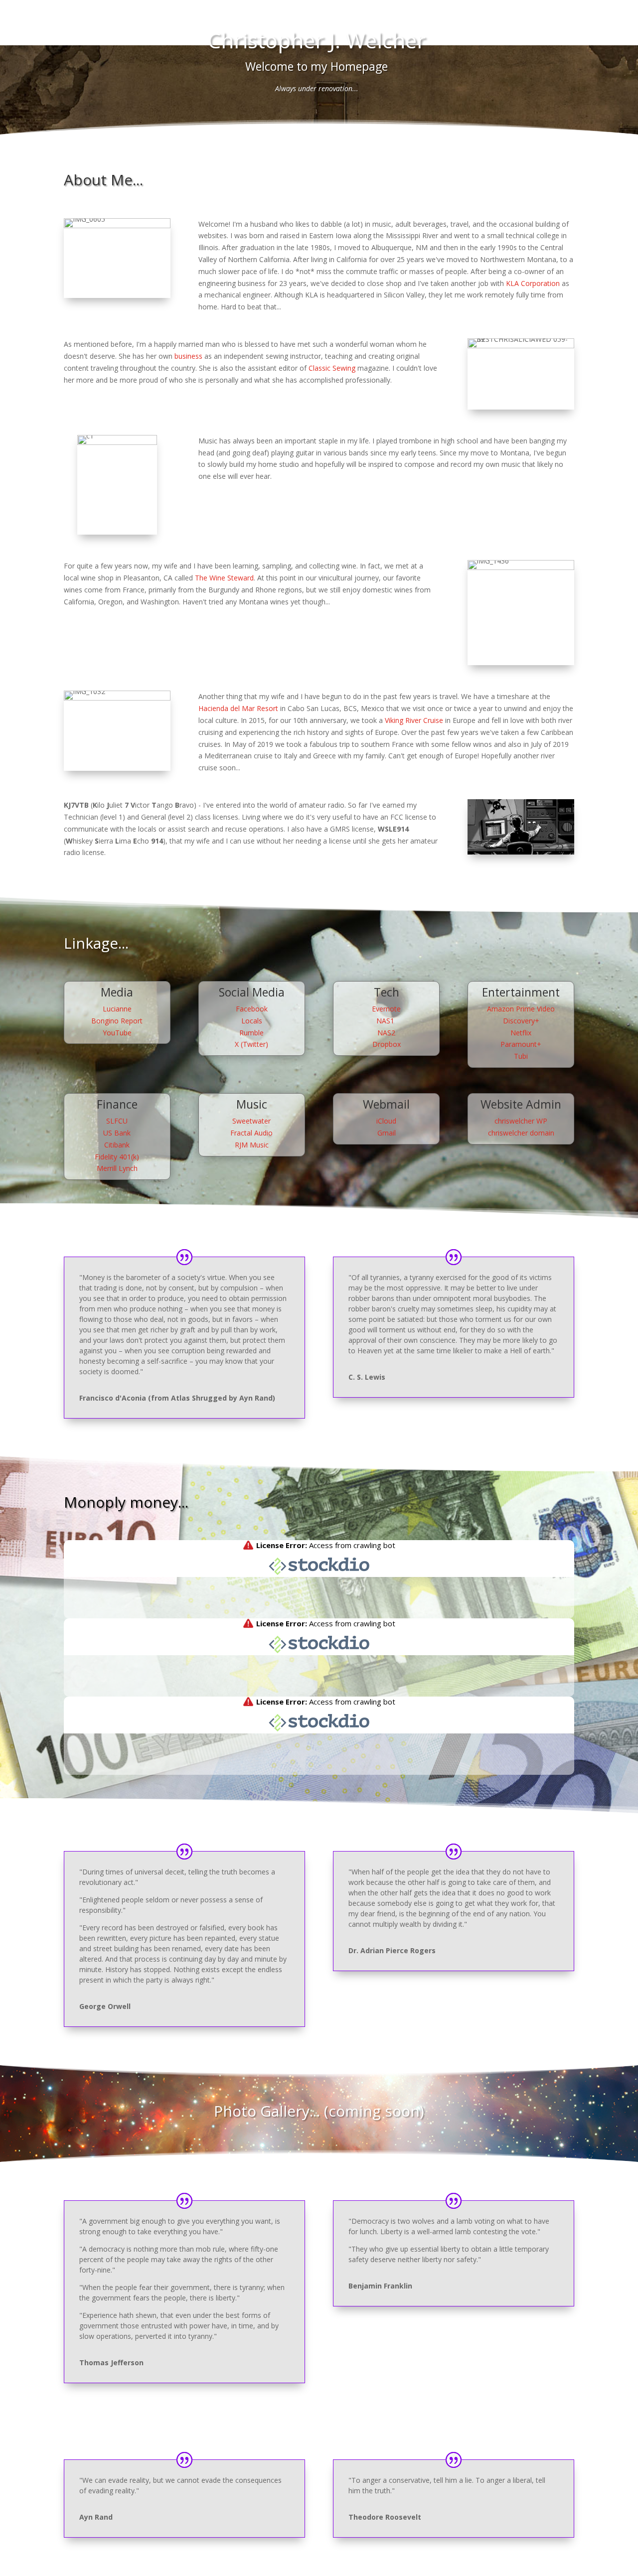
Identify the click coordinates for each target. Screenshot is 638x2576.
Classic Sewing (332, 368)
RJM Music (252, 1145)
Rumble (251, 1033)
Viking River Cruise (414, 720)
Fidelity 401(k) (117, 1157)
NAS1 (386, 1021)
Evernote (386, 1009)
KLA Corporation (533, 283)
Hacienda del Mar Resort (238, 708)
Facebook (252, 1009)
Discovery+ (521, 1021)
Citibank (117, 1145)
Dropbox (387, 1044)
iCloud (386, 1121)
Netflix (521, 1033)
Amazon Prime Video (521, 1009)
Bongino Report (117, 1021)
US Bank (117, 1133)
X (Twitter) (251, 1044)
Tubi (521, 1056)
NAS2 (386, 1033)
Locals (252, 1021)
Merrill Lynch (117, 1168)
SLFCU (117, 1121)
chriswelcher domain (521, 1133)
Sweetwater (251, 1121)
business (188, 356)
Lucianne (117, 1009)
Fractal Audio (251, 1133)
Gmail (387, 1133)
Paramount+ (521, 1044)
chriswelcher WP (521, 1121)
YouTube (117, 1033)
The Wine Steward (224, 578)
